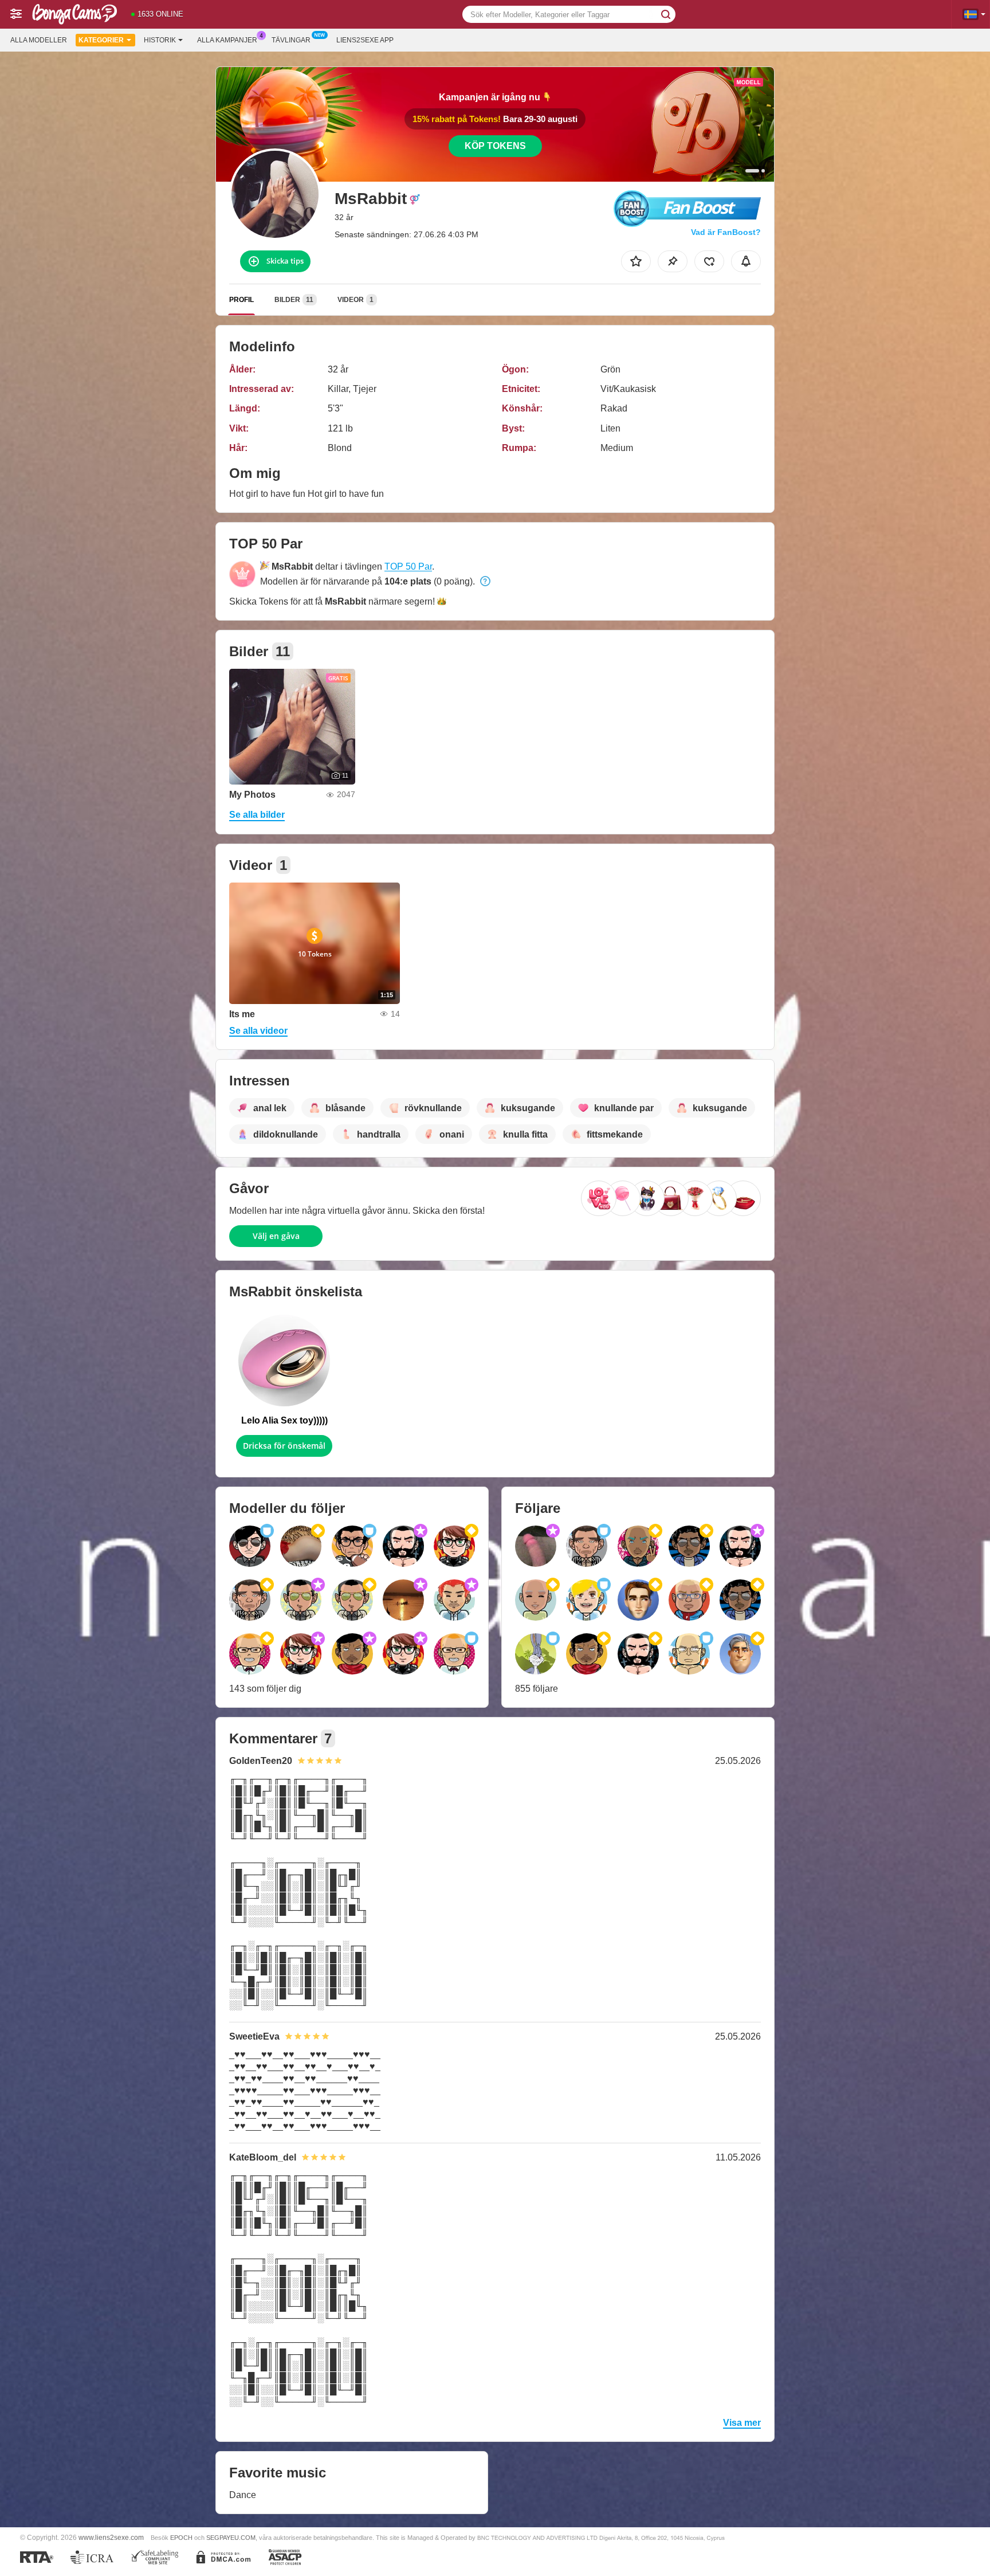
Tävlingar (291, 40)
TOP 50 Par (408, 566)
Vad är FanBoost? (726, 232)
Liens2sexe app (365, 40)
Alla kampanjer (227, 40)
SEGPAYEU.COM (231, 2538)
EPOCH (181, 2538)
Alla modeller (39, 40)
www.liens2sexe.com (111, 2537)
